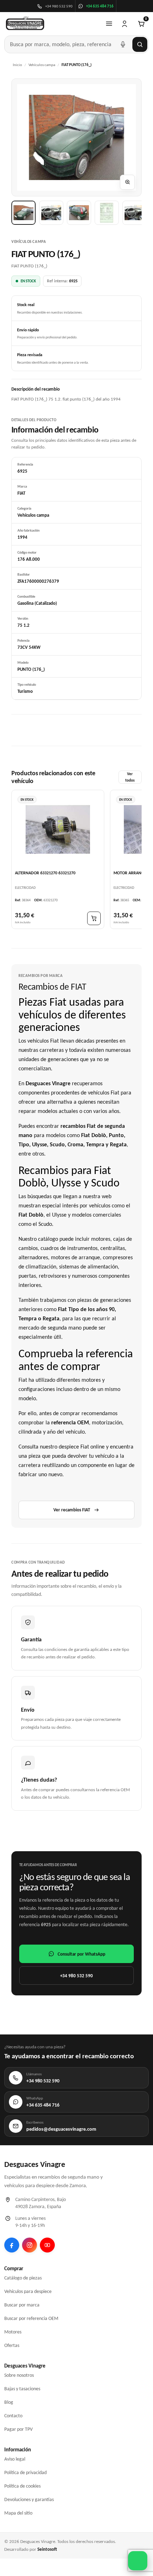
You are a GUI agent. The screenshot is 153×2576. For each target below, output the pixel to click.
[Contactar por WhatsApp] (138, 2561)
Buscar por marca (22, 2305)
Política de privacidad (25, 2472)
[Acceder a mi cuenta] (125, 24)
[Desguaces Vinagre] (25, 24)
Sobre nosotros (19, 2375)
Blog (9, 2402)
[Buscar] (140, 44)
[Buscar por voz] (123, 44)
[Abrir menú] (109, 24)
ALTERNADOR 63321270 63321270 (45, 873)
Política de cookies (22, 2486)
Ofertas (12, 2345)
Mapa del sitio (18, 2513)
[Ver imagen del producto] (23, 213)
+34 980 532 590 (76, 1976)
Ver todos (130, 777)
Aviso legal (15, 2459)
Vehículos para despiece (28, 2291)
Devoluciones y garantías (29, 2499)
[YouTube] (47, 2245)
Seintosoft (47, 2549)
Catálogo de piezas (23, 2278)
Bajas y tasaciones (22, 2389)
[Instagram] (30, 2245)
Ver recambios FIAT (72, 1510)
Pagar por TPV (19, 2429)
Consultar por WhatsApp (81, 1954)
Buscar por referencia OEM (31, 2318)
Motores (13, 2332)
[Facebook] (12, 2245)
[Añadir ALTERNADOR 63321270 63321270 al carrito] (94, 918)
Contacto (13, 2416)
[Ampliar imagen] (127, 182)
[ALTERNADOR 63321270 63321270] (58, 830)
